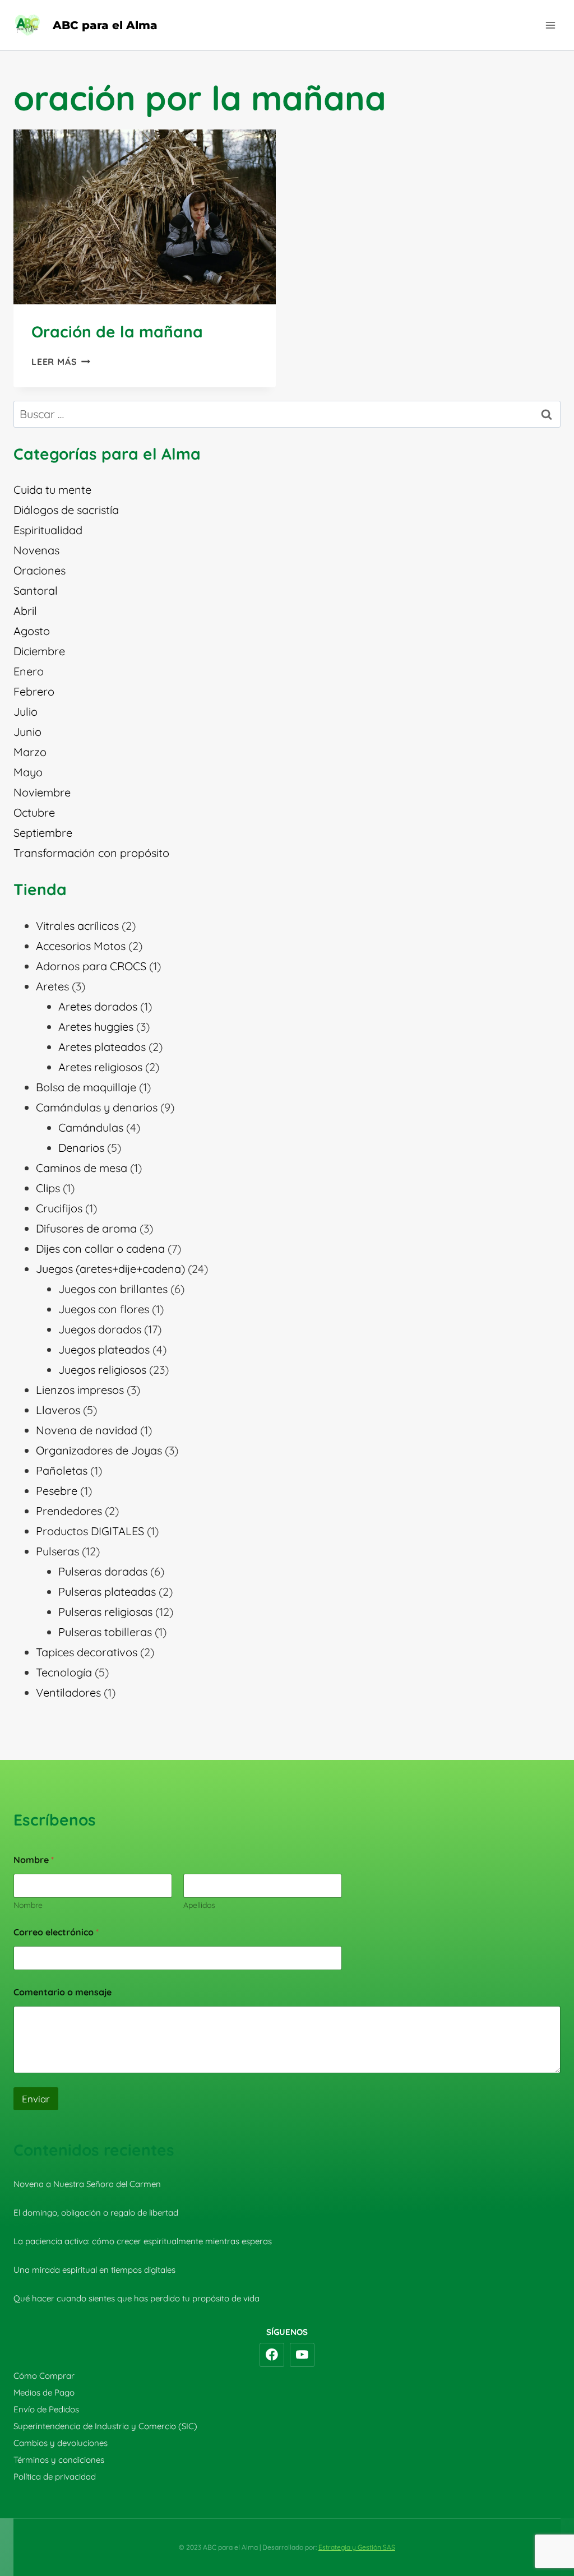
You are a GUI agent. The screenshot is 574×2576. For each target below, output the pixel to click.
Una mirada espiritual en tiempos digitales (94, 2270)
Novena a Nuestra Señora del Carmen (87, 2184)
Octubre (34, 812)
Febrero (34, 691)
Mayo (28, 772)
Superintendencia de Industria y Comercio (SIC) (105, 2426)
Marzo (30, 752)
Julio (26, 712)
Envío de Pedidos (46, 2409)
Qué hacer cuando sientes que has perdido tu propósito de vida (136, 2298)
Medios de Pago (44, 2392)
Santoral (36, 590)
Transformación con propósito (91, 853)
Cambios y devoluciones (61, 2443)
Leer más (61, 362)
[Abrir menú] (550, 25)
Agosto (32, 631)
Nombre (28, 1905)
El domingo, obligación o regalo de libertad (96, 2213)
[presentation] (145, 217)
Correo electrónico (56, 1932)
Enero (29, 671)
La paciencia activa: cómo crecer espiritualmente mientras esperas (143, 2241)
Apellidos (199, 1905)
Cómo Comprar (44, 2376)
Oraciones (40, 570)
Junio (27, 732)
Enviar (36, 2099)
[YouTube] (302, 2355)
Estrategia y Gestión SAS (357, 2547)
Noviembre (42, 792)
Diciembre (39, 651)
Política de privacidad (55, 2477)
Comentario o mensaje (63, 1992)
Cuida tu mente (52, 490)
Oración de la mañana (117, 332)
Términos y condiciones (59, 2460)
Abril (25, 611)
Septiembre (43, 833)
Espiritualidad (48, 530)
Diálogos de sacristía (66, 510)
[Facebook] (272, 2355)
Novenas (36, 550)
